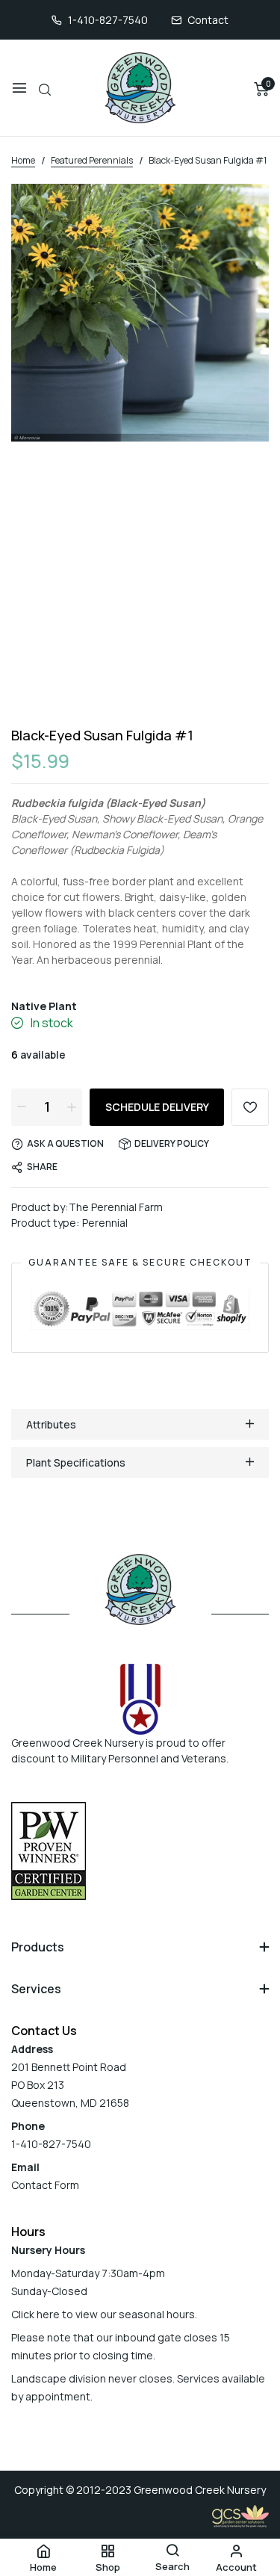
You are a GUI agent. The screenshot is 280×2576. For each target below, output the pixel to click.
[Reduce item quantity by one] (22, 1106)
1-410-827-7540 (108, 20)
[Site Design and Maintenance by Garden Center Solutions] (240, 2515)
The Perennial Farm (116, 1207)
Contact (208, 20)
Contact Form (45, 2185)
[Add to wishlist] (250, 1107)
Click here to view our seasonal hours (103, 2314)
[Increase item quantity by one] (72, 1106)
